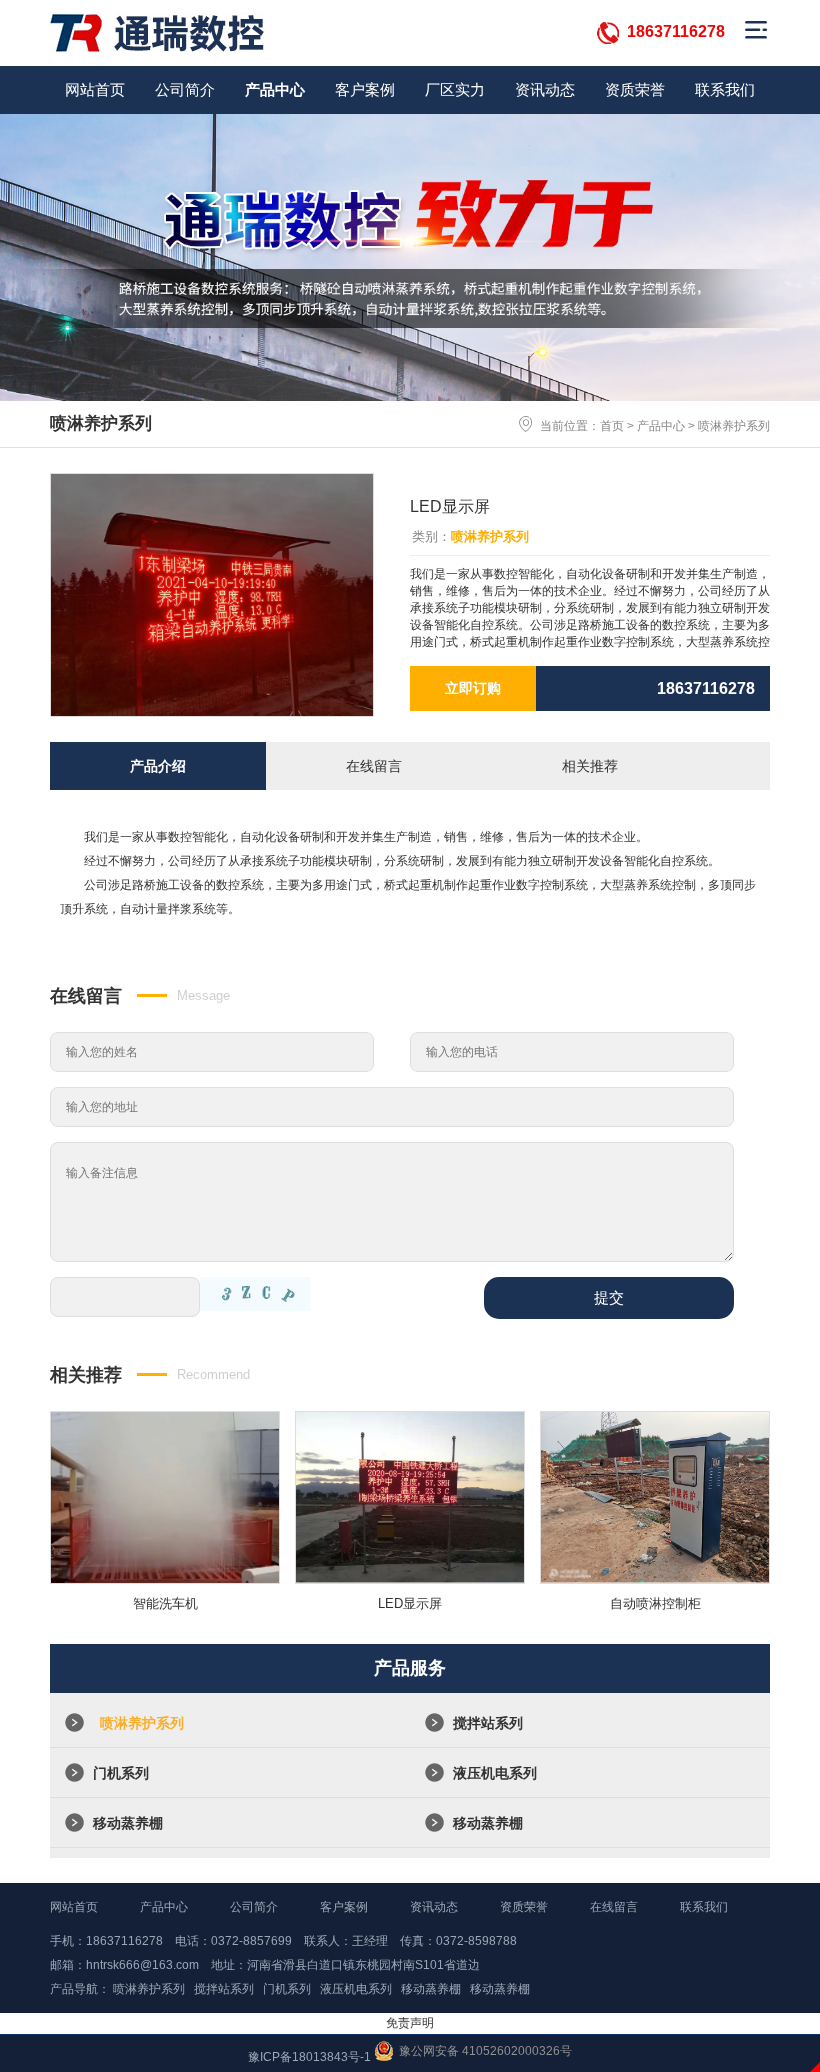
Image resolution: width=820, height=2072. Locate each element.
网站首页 (95, 89)
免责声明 (410, 2023)
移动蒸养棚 (128, 1823)
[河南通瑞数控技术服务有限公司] (157, 33)
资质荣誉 (635, 89)
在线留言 (374, 766)
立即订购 (473, 688)
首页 (612, 426)
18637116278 (676, 31)
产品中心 (275, 89)
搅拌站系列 (488, 1723)
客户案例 (365, 89)
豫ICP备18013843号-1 (309, 2057)
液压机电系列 (495, 1773)
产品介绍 (158, 766)
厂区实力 (455, 89)
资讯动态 (545, 89)
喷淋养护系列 (734, 426)
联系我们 (725, 89)
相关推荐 (590, 766)
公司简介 (185, 89)
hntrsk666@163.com (142, 1965)
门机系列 (121, 1773)
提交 (609, 1297)
